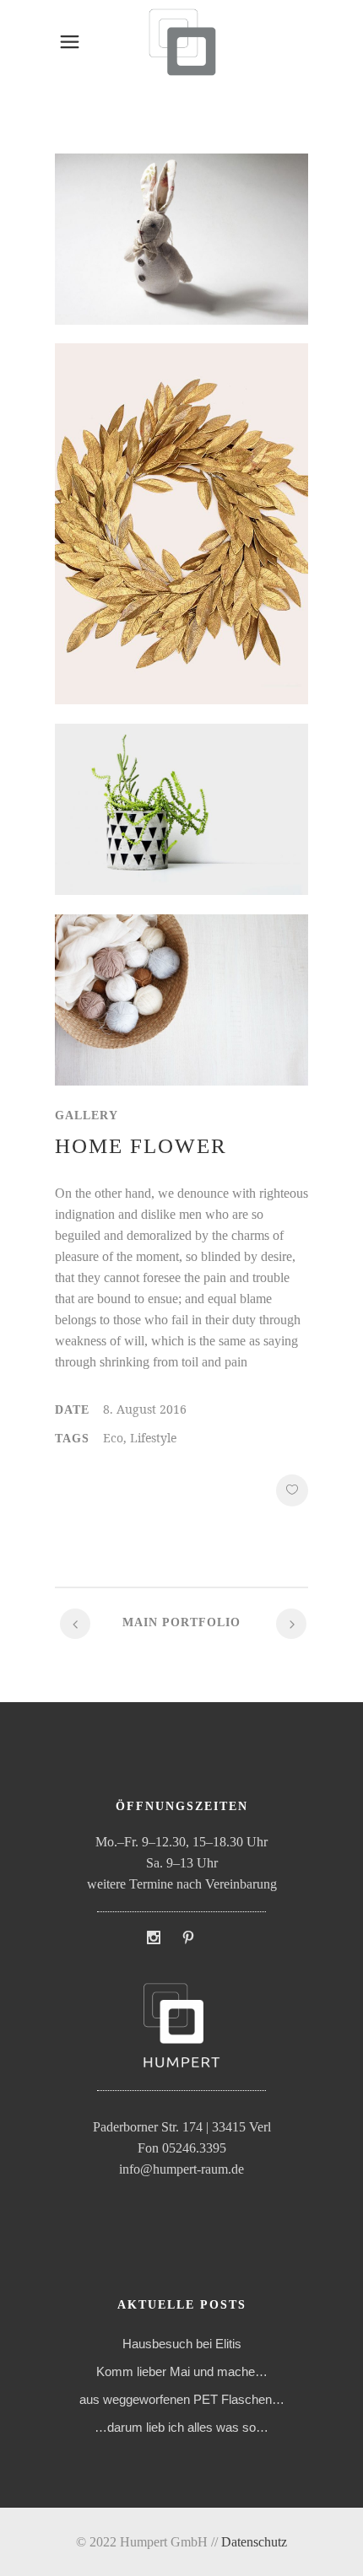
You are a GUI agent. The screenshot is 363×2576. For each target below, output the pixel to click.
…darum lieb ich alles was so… (181, 2427)
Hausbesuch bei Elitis (182, 2344)
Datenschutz (254, 2542)
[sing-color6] (181, 534)
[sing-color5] (181, 829)
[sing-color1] (181, 249)
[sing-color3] (181, 1019)
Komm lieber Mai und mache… (182, 2371)
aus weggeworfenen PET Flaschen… (182, 2399)
